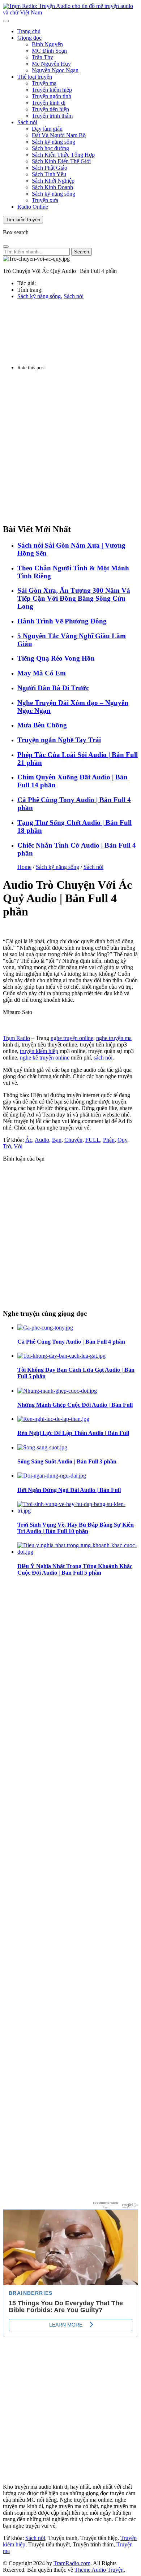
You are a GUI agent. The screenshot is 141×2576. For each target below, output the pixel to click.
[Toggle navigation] (6, 21)
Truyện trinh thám (52, 116)
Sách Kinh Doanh (52, 187)
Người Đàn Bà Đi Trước (53, 688)
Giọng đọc (29, 38)
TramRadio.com (72, 2563)
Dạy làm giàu (47, 129)
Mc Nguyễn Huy (51, 64)
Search (82, 252)
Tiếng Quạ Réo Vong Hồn (56, 658)
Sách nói (27, 122)
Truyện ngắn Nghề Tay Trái (59, 740)
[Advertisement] (70, 447)
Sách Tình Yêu (49, 174)
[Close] (6, 247)
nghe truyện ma (114, 1038)
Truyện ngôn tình (52, 96)
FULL (93, 1140)
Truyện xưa (45, 200)
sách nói (103, 1058)
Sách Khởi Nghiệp (53, 181)
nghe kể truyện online (45, 1058)
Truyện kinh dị (49, 103)
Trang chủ (29, 31)
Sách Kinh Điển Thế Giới (61, 161)
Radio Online (33, 207)
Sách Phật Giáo (50, 168)
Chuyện (73, 1140)
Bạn (57, 1140)
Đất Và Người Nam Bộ (59, 135)
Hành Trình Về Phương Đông (62, 621)
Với (18, 1146)
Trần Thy (42, 57)
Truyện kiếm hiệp (52, 90)
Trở (7, 1146)
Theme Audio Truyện (99, 2570)
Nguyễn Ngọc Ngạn (55, 70)
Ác (29, 1140)
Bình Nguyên (47, 44)
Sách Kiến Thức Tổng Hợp (63, 155)
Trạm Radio (16, 1038)
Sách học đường (50, 148)
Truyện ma (44, 83)
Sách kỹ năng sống (54, 142)
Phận (109, 1140)
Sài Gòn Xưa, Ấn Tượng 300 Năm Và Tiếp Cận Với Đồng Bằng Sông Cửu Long (74, 598)
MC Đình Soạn (49, 51)
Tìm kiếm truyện (23, 220)
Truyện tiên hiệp (50, 109)
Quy (122, 1140)
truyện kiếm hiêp (39, 1051)
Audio (42, 1140)
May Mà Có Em (42, 673)
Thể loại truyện (35, 77)
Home (24, 867)
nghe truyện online (72, 1038)
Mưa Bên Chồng (42, 725)
